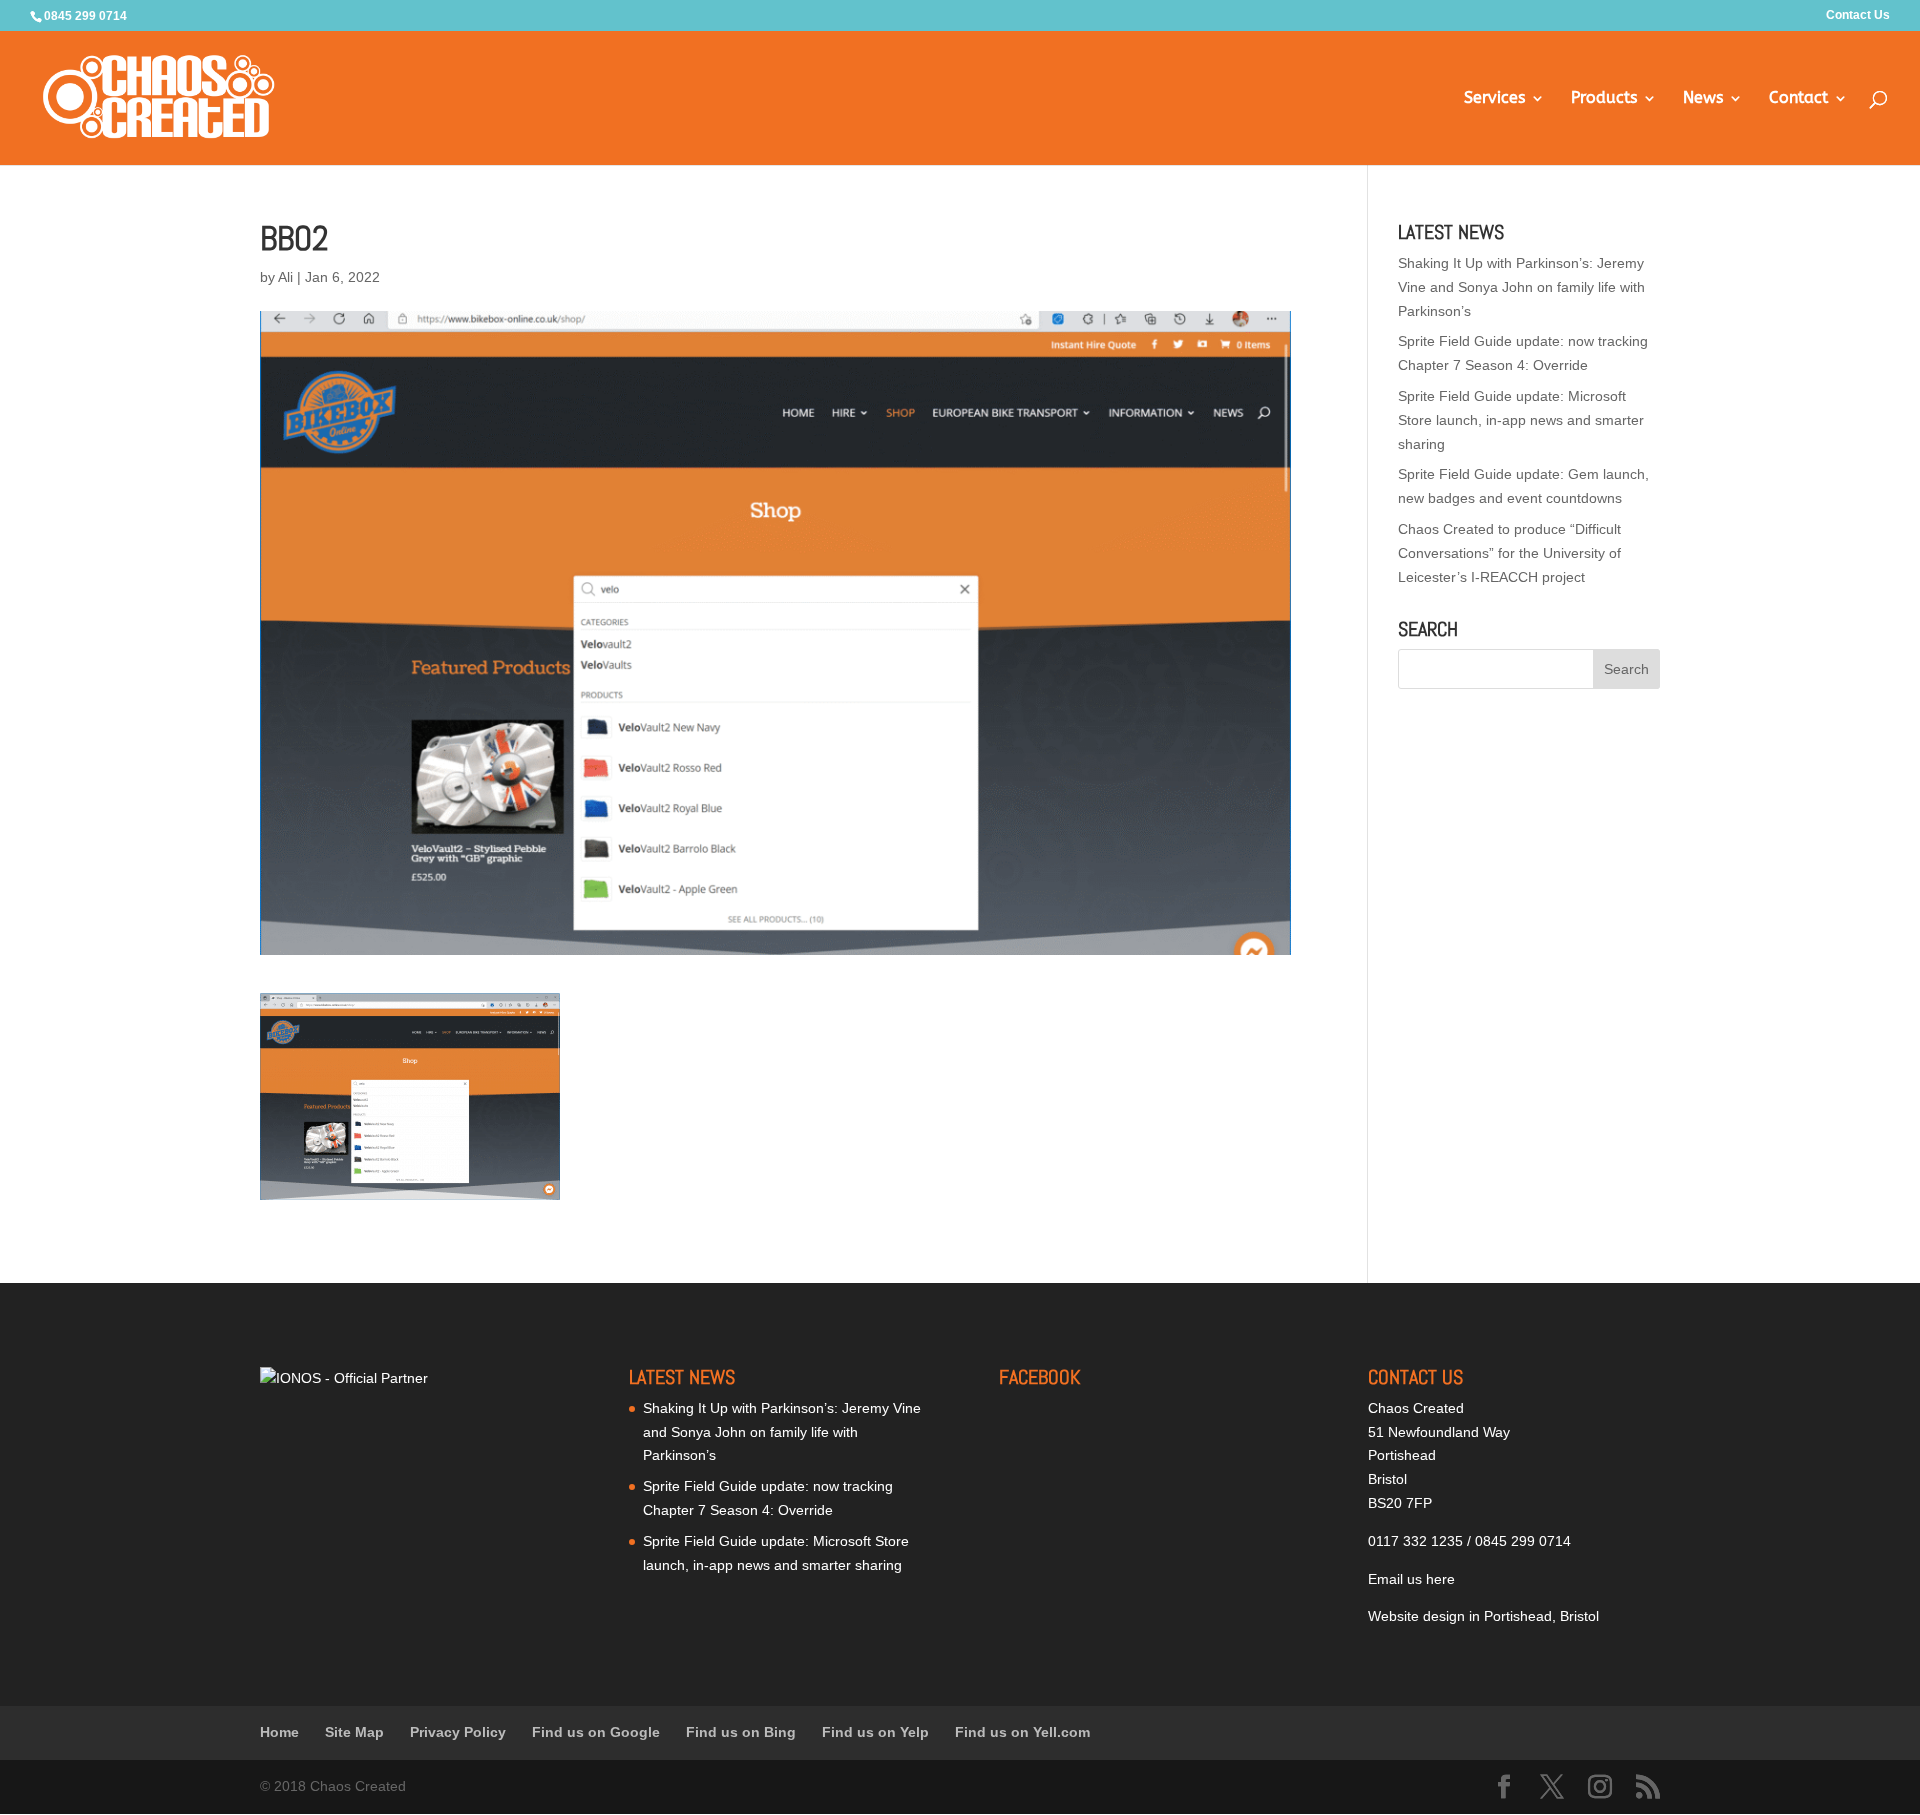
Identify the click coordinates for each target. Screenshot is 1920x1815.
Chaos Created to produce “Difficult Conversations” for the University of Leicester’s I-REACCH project (1509, 553)
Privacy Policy (458, 1732)
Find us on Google (596, 1732)
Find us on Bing (741, 1732)
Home (279, 1732)
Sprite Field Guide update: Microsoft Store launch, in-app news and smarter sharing (1521, 420)
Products (1604, 99)
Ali (285, 277)
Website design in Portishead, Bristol (1483, 1616)
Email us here (1411, 1579)
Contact (1798, 99)
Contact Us (1858, 15)
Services (1494, 99)
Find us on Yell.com (1022, 1732)
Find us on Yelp (875, 1732)
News (1703, 99)
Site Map (354, 1732)
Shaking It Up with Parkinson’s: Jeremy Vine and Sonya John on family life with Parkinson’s (1521, 287)
